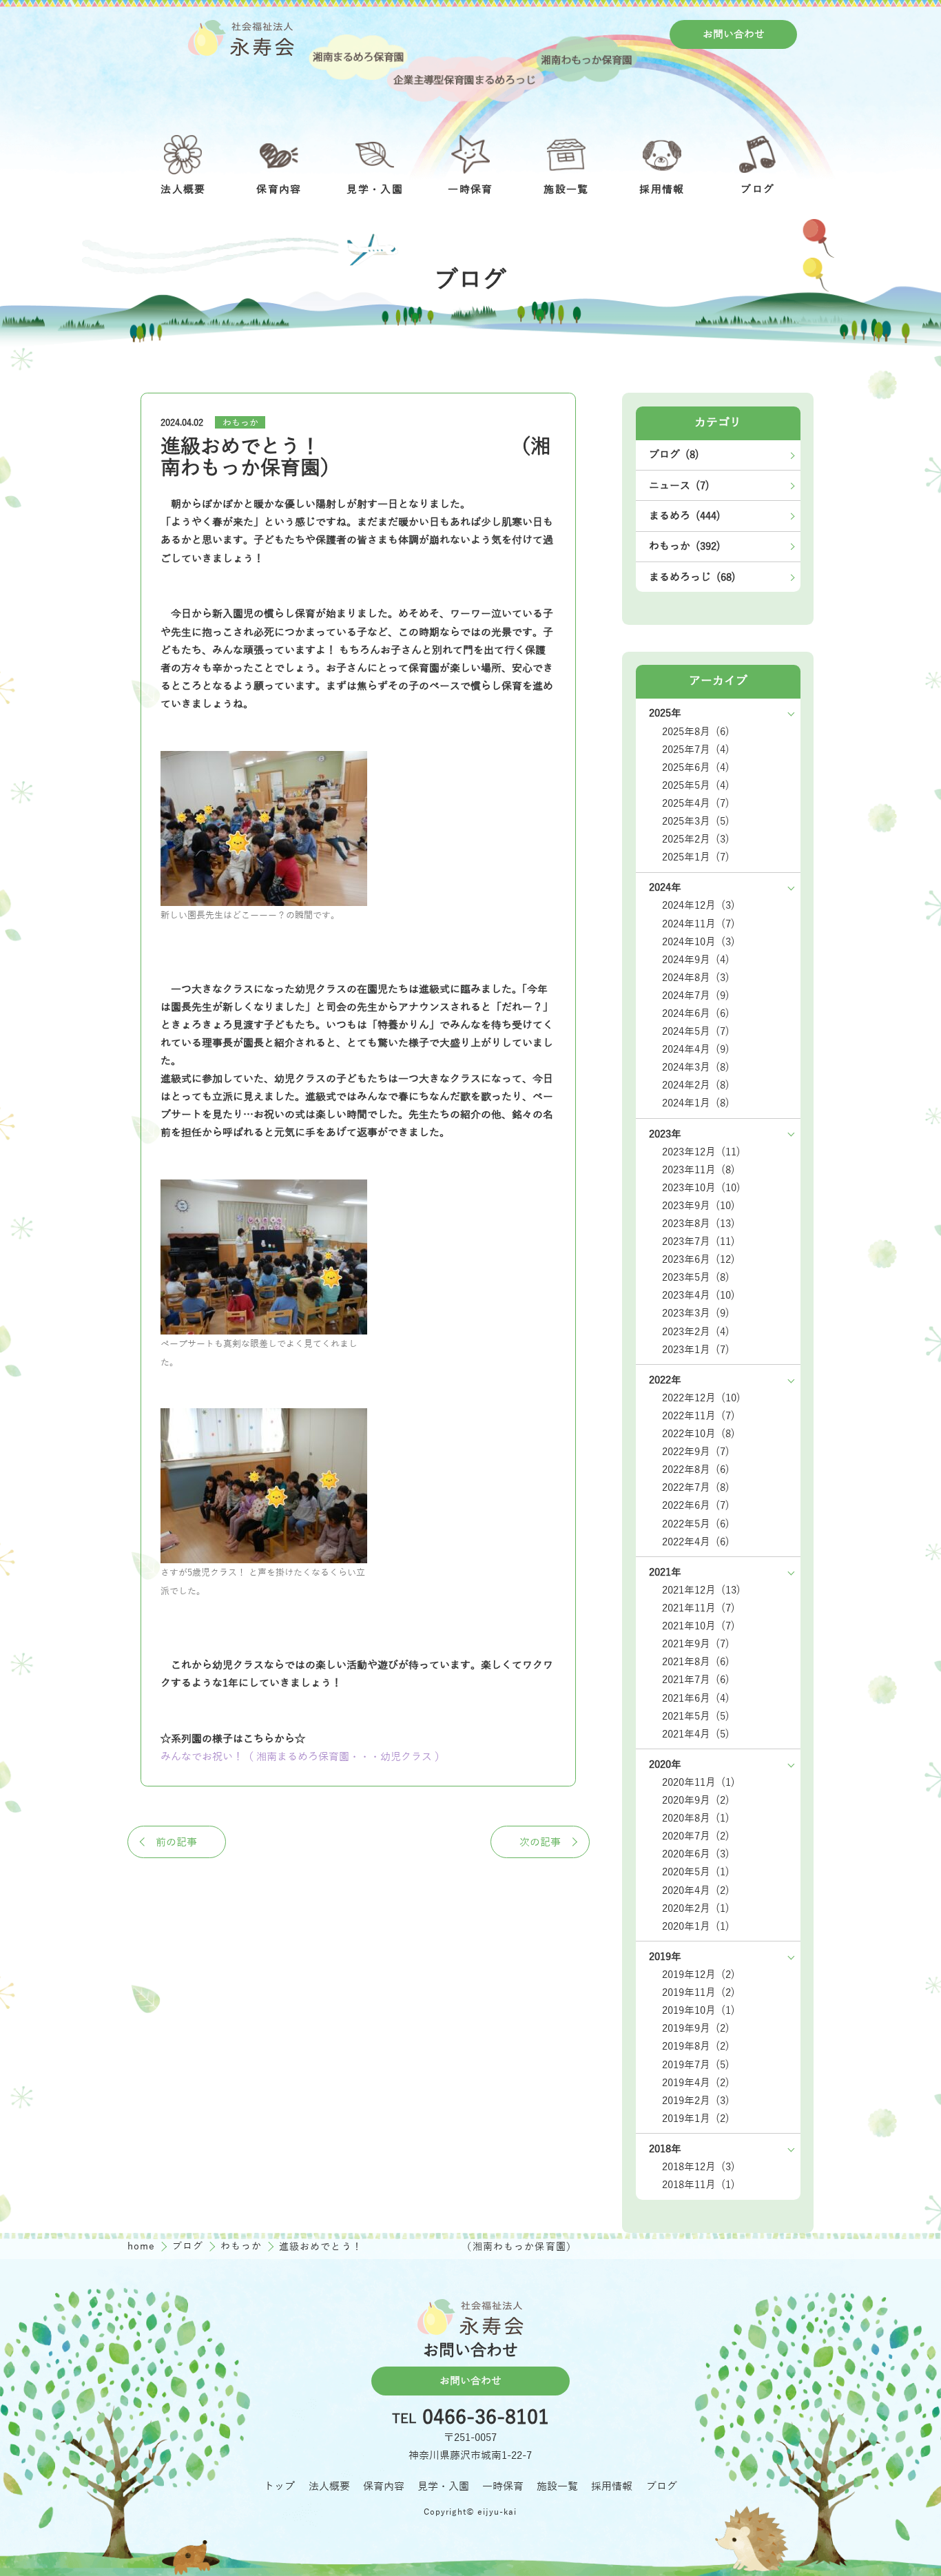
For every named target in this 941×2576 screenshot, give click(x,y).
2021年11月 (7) (699, 1608)
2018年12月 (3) (699, 2167)
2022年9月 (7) (696, 1452)
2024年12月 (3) (699, 905)
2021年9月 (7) (696, 1644)
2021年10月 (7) (699, 1626)
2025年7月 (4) (696, 750)
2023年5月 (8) (696, 1277)
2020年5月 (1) (696, 1872)
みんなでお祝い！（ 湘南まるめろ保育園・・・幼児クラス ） (303, 1757)
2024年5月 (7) (696, 1031)
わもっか (240, 423)
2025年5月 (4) (696, 785)
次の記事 (540, 1842)
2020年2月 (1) (696, 1908)
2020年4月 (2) (696, 1890)
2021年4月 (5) (696, 1734)
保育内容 (384, 2486)
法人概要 (329, 2486)
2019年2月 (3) (696, 2101)
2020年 (665, 1764)
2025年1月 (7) (696, 857)
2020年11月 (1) (699, 1782)
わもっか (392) (685, 546)
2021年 (665, 1572)
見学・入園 (443, 2486)
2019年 (665, 1957)
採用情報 (612, 2486)
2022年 (665, 1380)
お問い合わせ (734, 34)
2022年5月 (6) (696, 1524)
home (143, 2246)
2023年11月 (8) (699, 1170)
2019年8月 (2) (696, 2046)
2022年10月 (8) (699, 1434)
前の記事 (176, 1842)
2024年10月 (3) (699, 942)
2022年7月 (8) (696, 1487)
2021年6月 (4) (696, 1698)
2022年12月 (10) (701, 1398)
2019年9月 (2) (696, 2028)
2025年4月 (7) (696, 803)
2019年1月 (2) (696, 2119)
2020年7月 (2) (696, 1836)
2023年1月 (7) (696, 1350)
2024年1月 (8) (696, 1103)
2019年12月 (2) (699, 1975)
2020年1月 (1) (696, 1926)
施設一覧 (557, 2486)
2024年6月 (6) (696, 1013)
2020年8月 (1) (696, 1818)
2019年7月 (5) (696, 2065)
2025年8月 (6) (696, 732)
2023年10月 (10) (701, 1188)
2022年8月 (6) (696, 1470)
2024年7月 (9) (696, 996)
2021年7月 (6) (696, 1680)
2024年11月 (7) (699, 924)
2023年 (665, 1134)
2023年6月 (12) (699, 1259)
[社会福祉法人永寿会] (242, 38)
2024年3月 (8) (696, 1067)
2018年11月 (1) (699, 2185)
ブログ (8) (674, 455)
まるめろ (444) (685, 516)
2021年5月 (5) (696, 1716)
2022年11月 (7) (699, 1416)
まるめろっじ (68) (692, 577)
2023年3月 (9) (696, 1313)
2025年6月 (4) (696, 767)
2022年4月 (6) (696, 1542)
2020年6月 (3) (696, 1854)
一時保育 (503, 2486)
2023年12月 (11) (701, 1152)
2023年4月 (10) (699, 1295)
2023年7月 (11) (699, 1241)
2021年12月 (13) (701, 1590)
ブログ (190, 2246)
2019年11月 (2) (699, 1992)
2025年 (665, 713)
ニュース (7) (679, 486)
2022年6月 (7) (696, 1505)
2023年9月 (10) (699, 1206)
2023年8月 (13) (699, 1224)
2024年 (665, 887)
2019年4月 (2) (696, 2083)
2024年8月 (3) (696, 978)
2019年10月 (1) (699, 2010)
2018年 (665, 2149)
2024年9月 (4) (696, 960)
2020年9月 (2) (696, 1800)
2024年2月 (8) (696, 1085)
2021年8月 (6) (696, 1662)
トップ (279, 2486)
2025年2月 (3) (696, 839)
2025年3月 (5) (696, 821)
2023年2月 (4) (696, 1332)
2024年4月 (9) (696, 1049)
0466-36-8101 (486, 2419)
